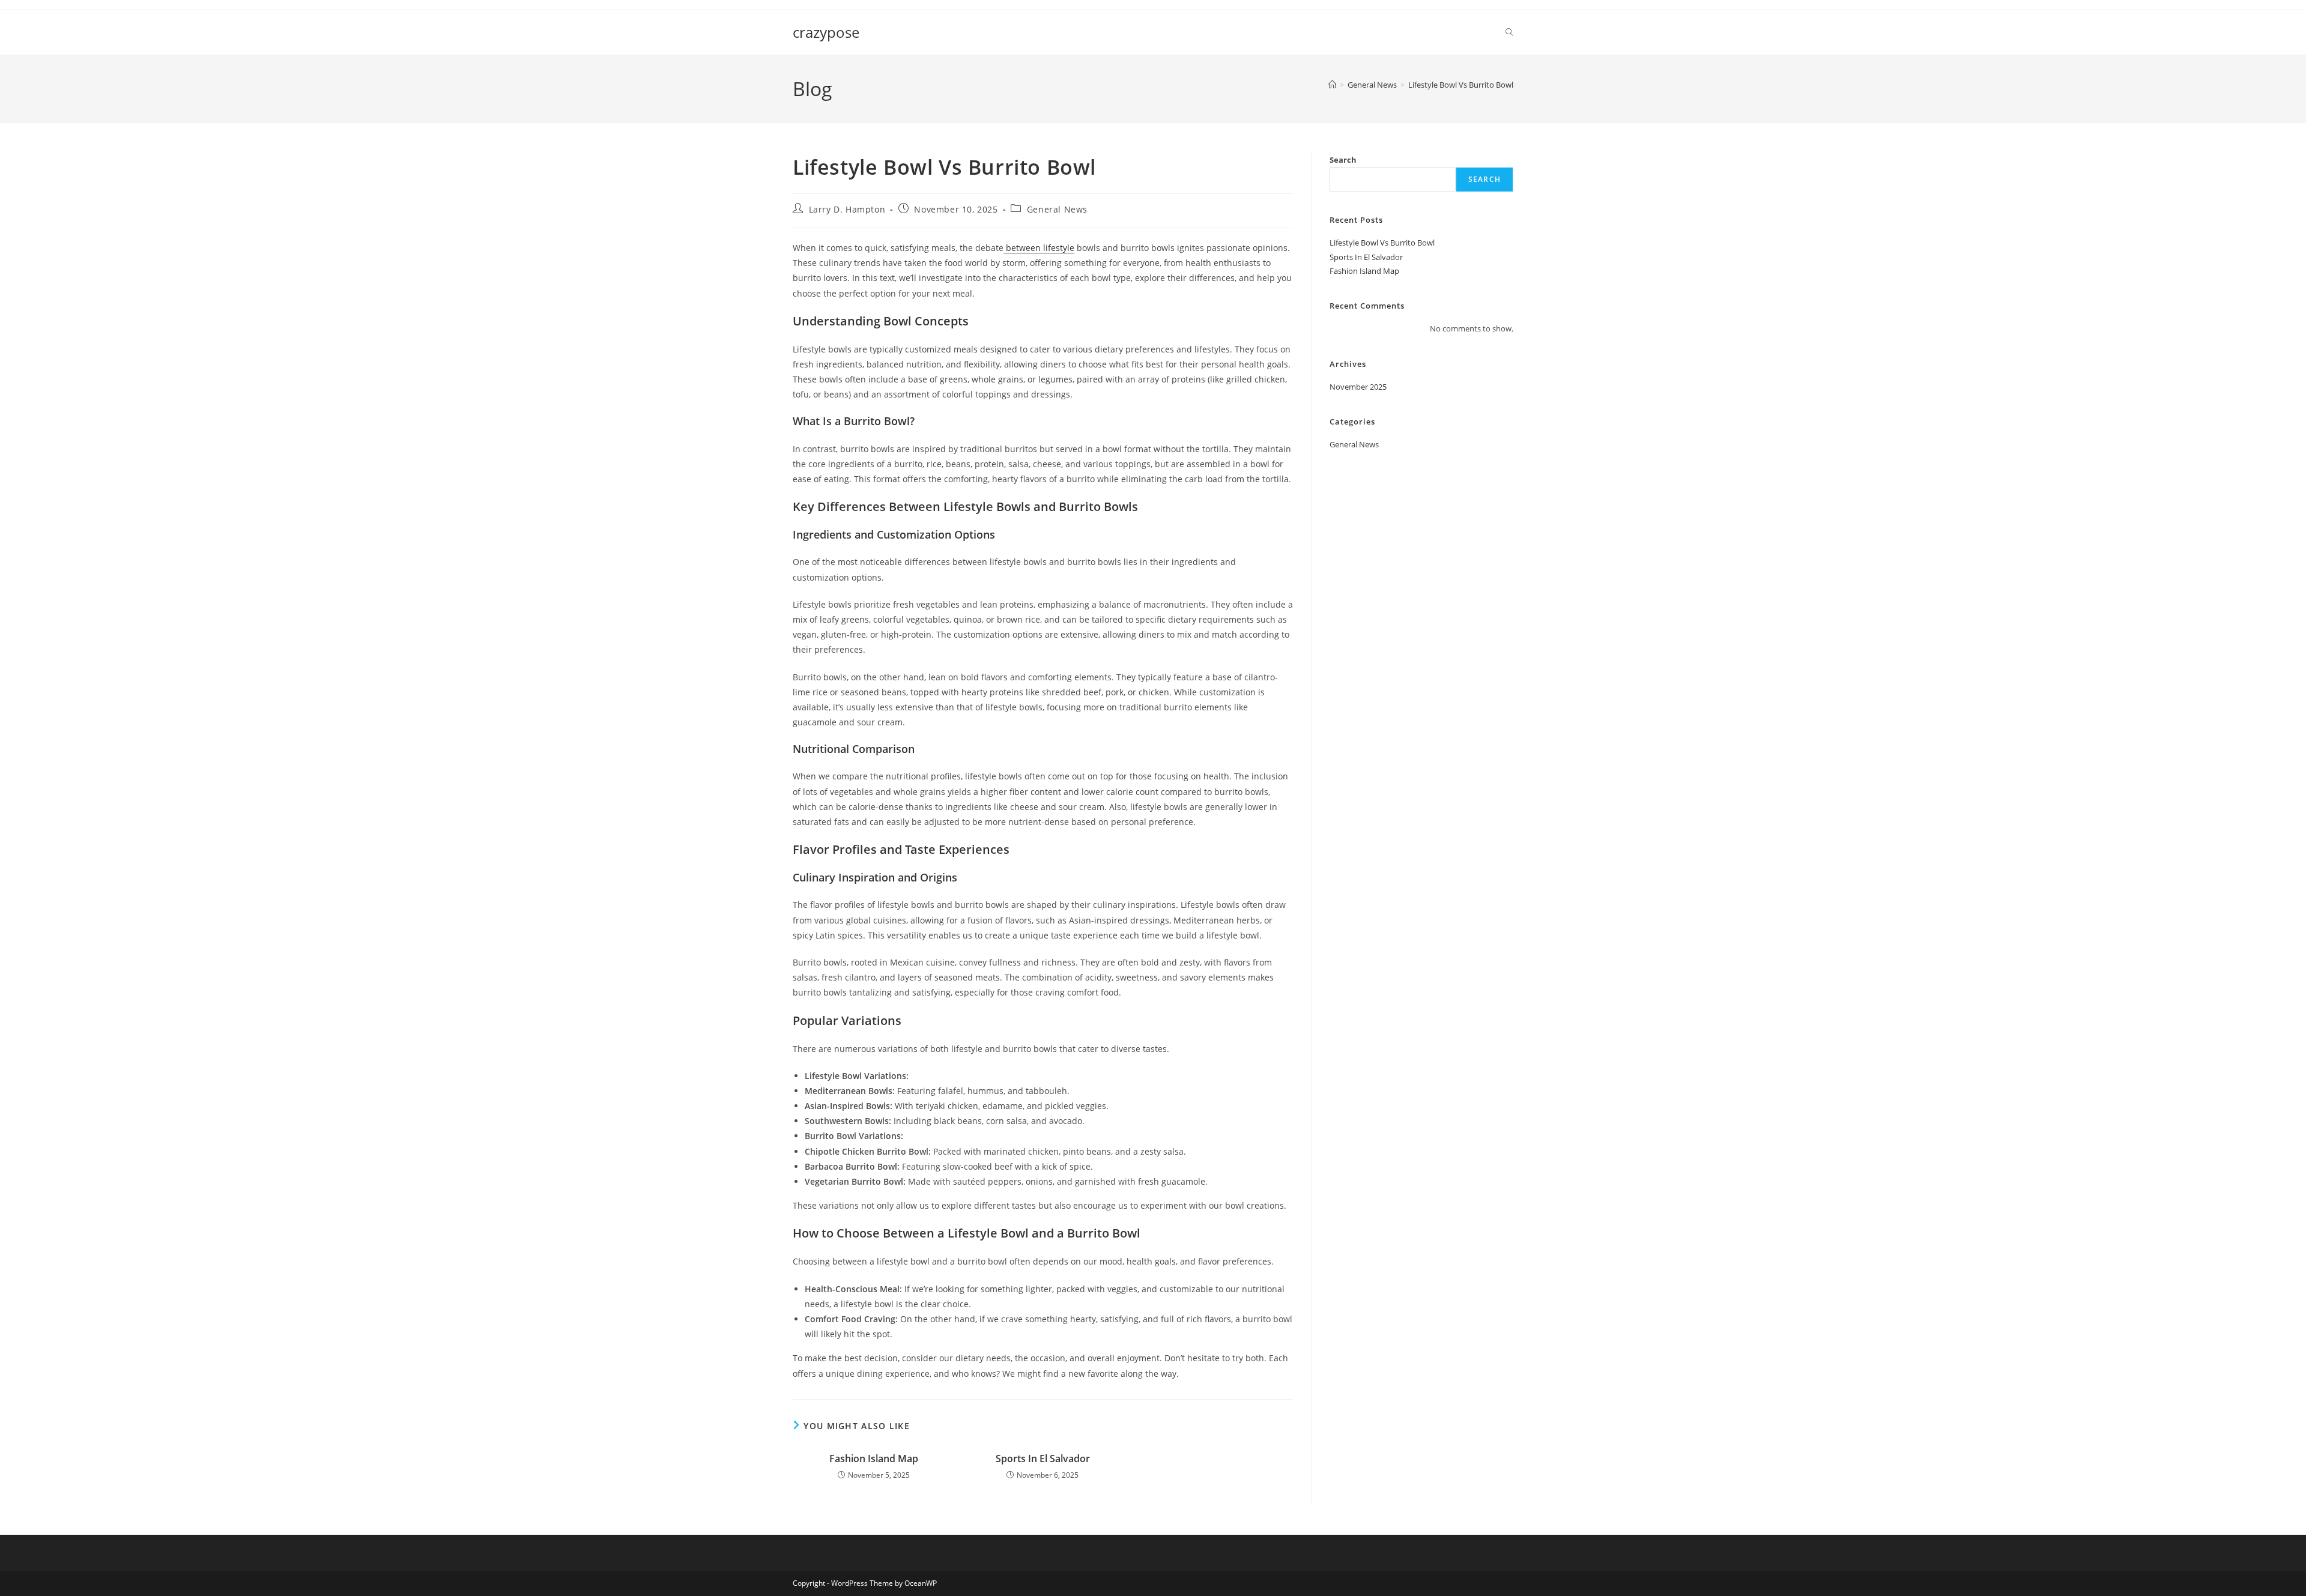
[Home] (1332, 85)
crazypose (826, 32)
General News (1057, 209)
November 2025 (1358, 387)
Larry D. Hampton (847, 209)
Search (1343, 160)
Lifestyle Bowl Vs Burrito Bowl (1461, 85)
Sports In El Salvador (1043, 1458)
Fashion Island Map (874, 1458)
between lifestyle (1039, 248)
